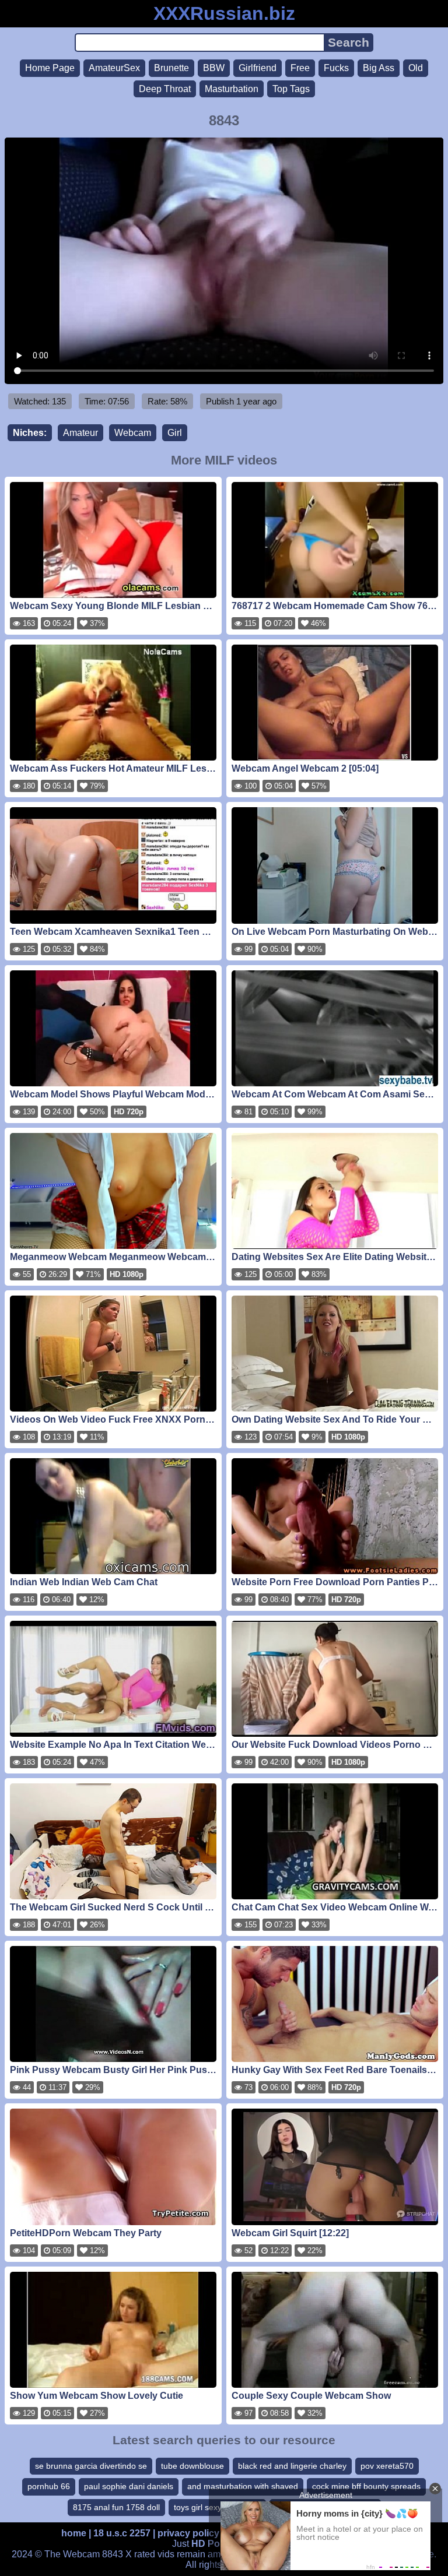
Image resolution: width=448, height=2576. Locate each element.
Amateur (80, 433)
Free (300, 68)
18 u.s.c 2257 (122, 2533)
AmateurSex (114, 68)
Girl (175, 433)
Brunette (171, 68)
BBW (214, 68)
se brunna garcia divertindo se (91, 2466)
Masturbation (232, 89)
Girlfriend (258, 68)
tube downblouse (192, 2466)
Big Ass (379, 68)
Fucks (336, 68)
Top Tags (291, 89)
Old (416, 68)
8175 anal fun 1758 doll (116, 2507)
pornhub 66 (49, 2486)
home (74, 2533)
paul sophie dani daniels (129, 2486)
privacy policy (188, 2533)
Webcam (133, 433)
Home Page (50, 68)
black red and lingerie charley (292, 2466)
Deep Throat (165, 89)
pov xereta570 (387, 2466)
